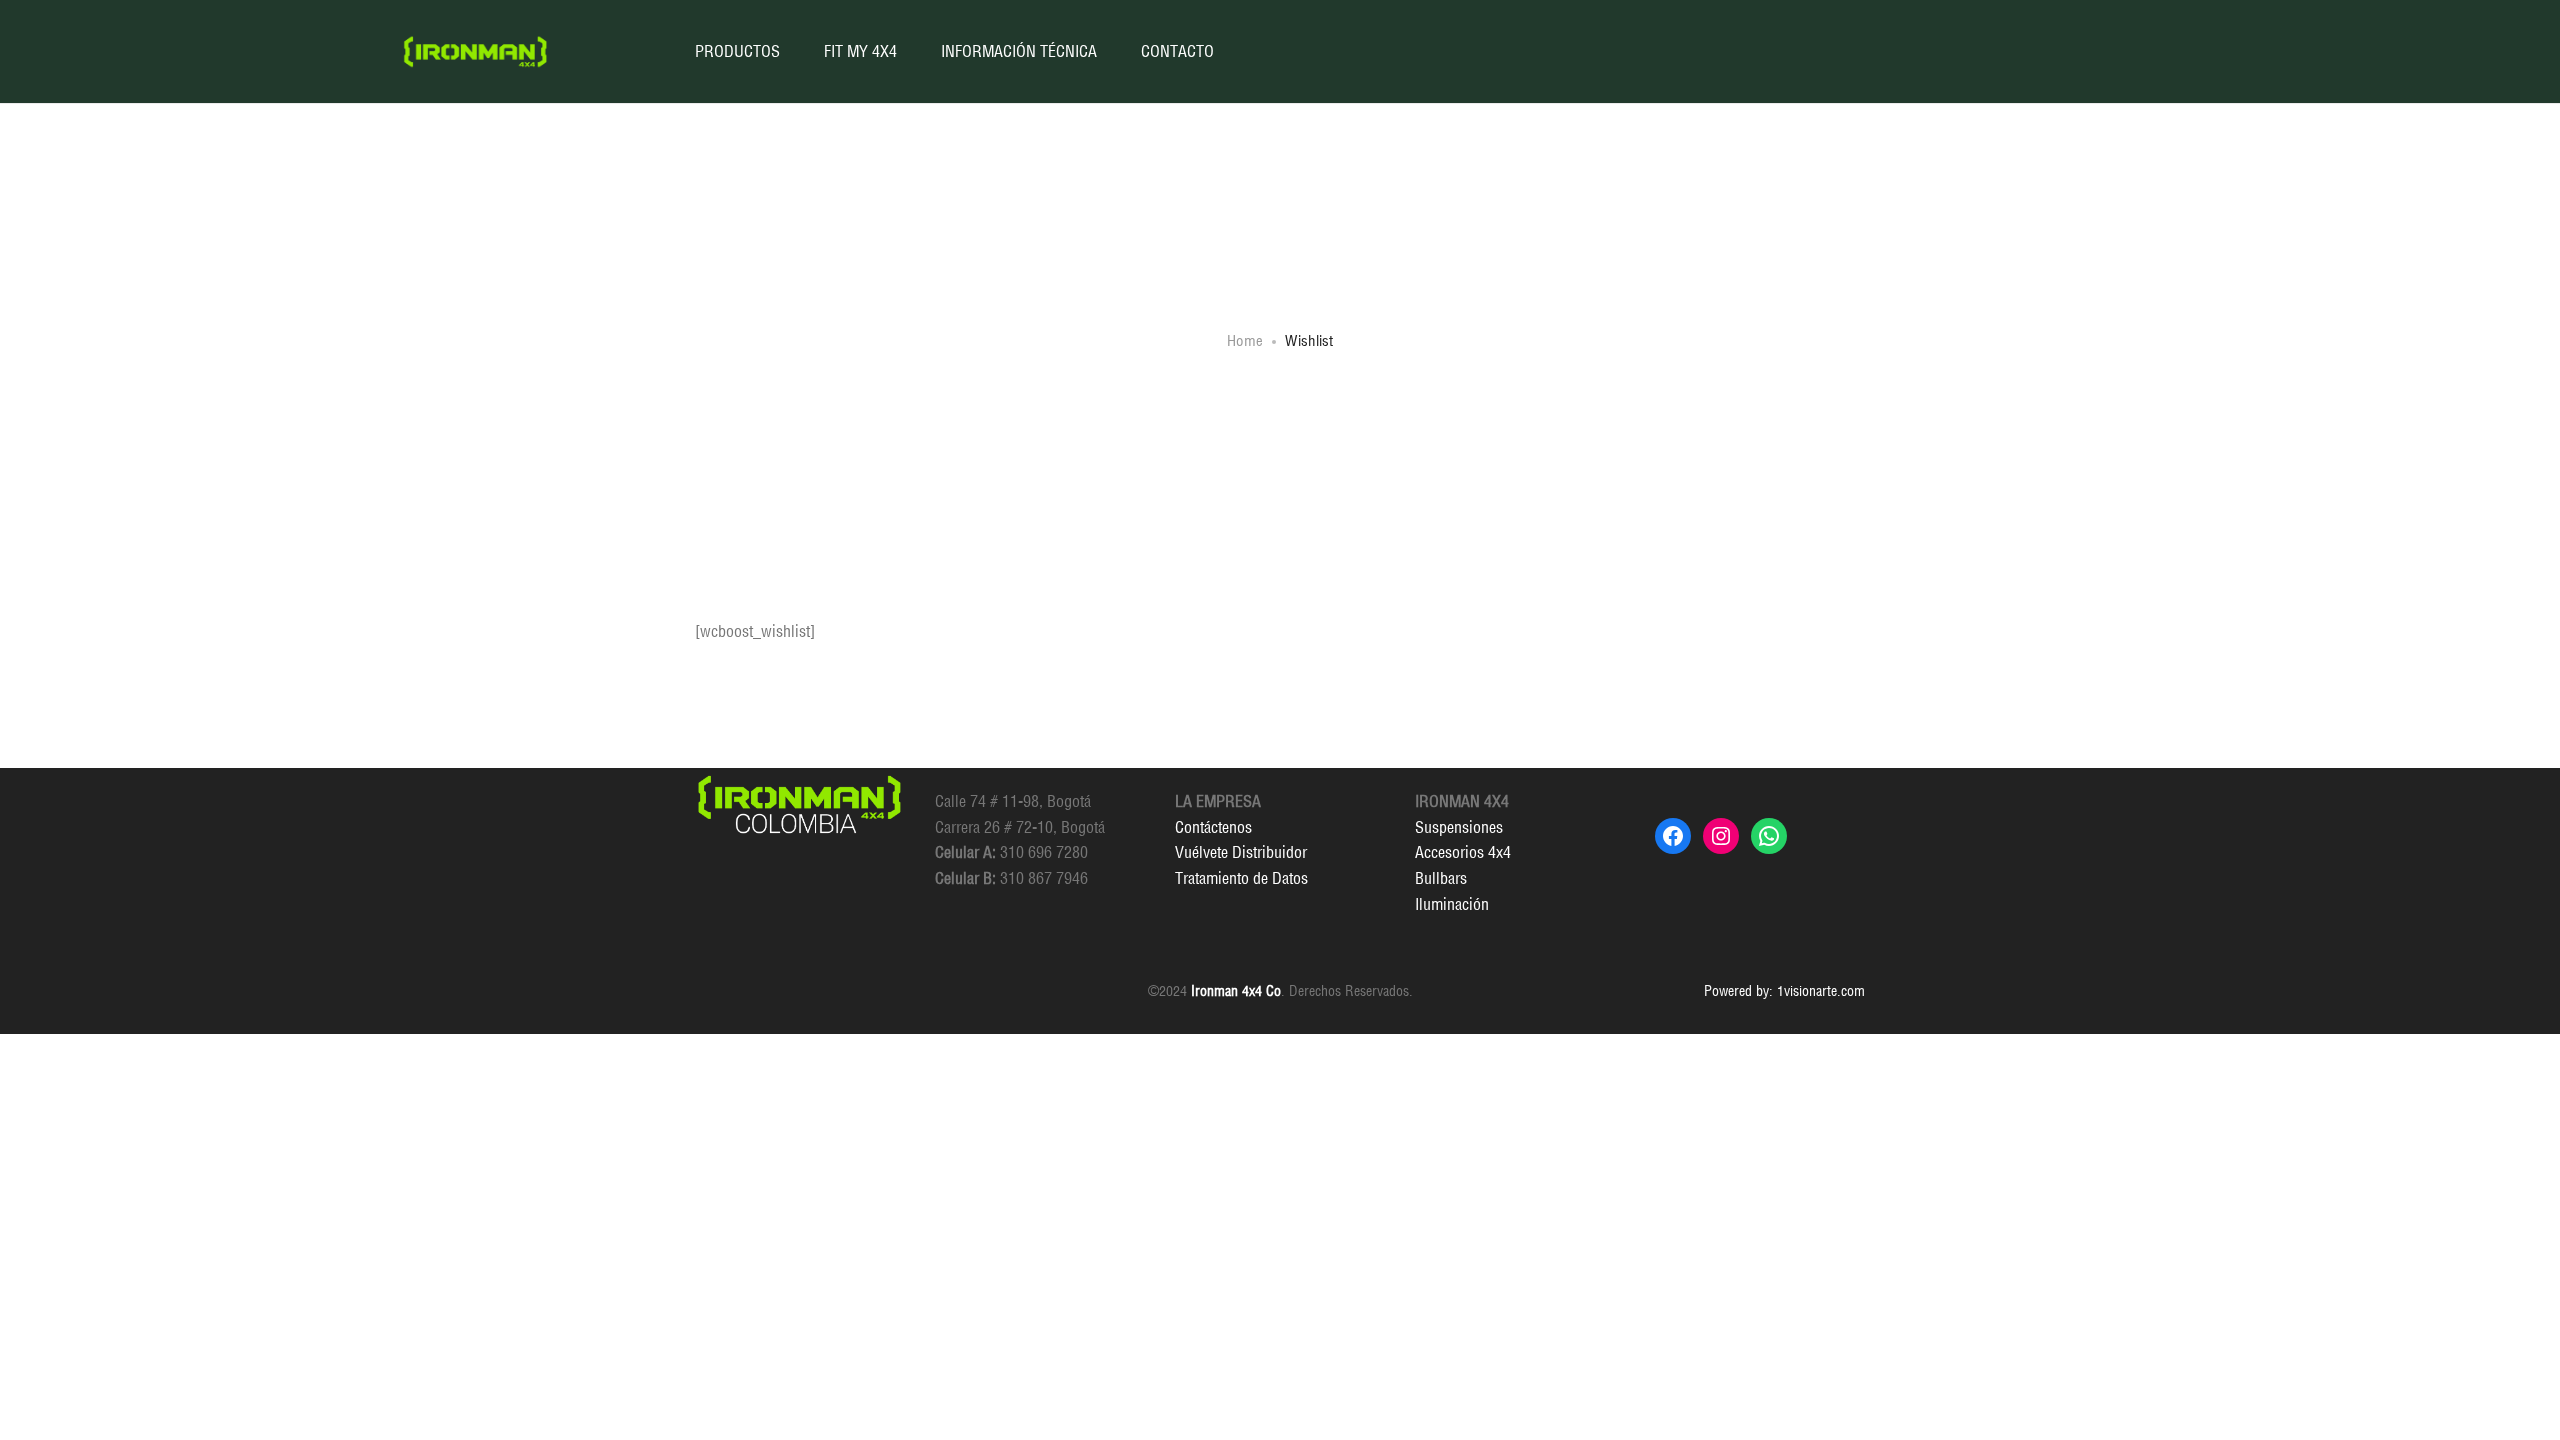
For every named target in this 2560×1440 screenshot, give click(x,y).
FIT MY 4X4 (860, 51)
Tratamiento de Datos (1241, 878)
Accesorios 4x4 (1463, 852)
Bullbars (1441, 878)
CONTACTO (1177, 51)
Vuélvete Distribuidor (1241, 852)
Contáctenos (1213, 827)
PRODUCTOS (737, 51)
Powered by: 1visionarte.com (1784, 991)
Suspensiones (1459, 827)
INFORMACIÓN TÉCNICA (1019, 51)
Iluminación (1452, 904)
